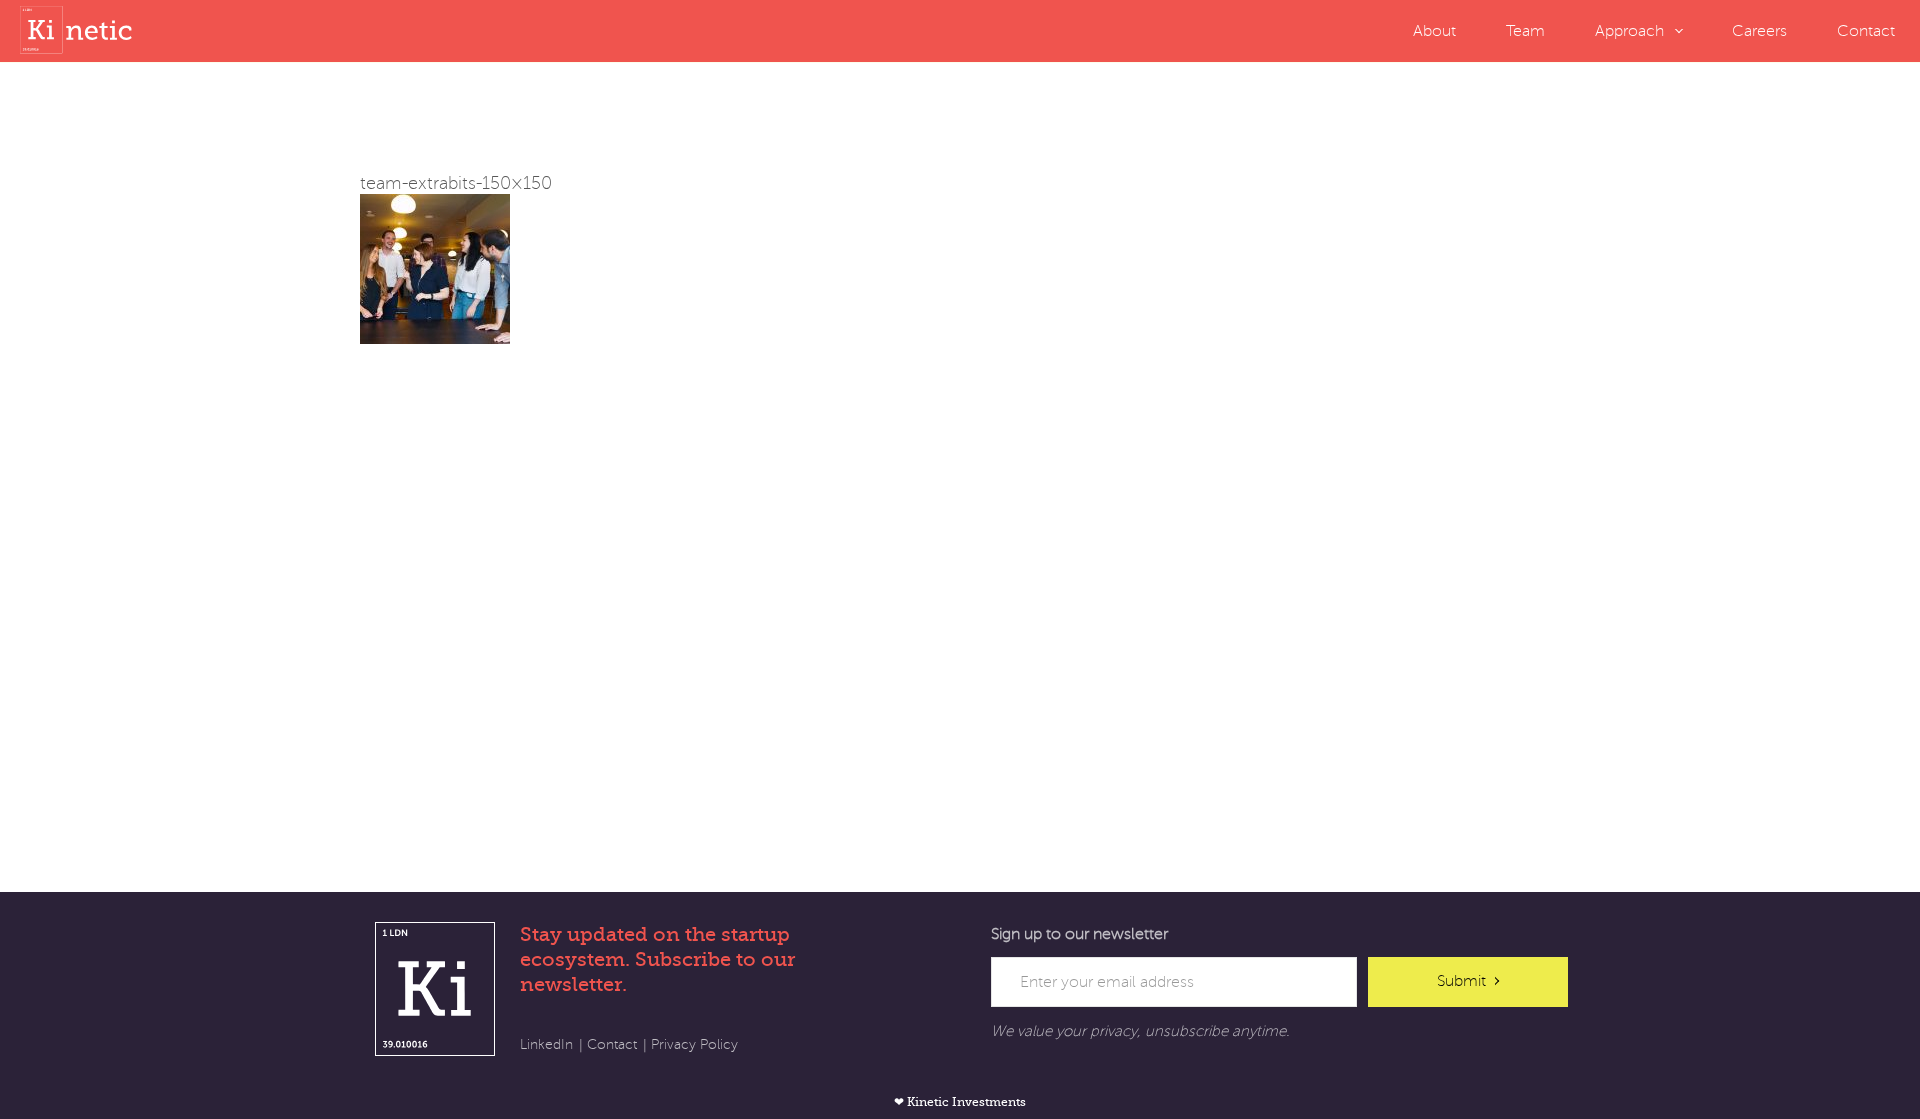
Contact (1866, 31)
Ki (435, 989)
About (1434, 31)
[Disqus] (960, 594)
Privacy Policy (694, 1044)
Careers (1759, 31)
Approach (1629, 31)
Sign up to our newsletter (1079, 934)
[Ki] (80, 30)
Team (1525, 31)
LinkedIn (546, 1044)
